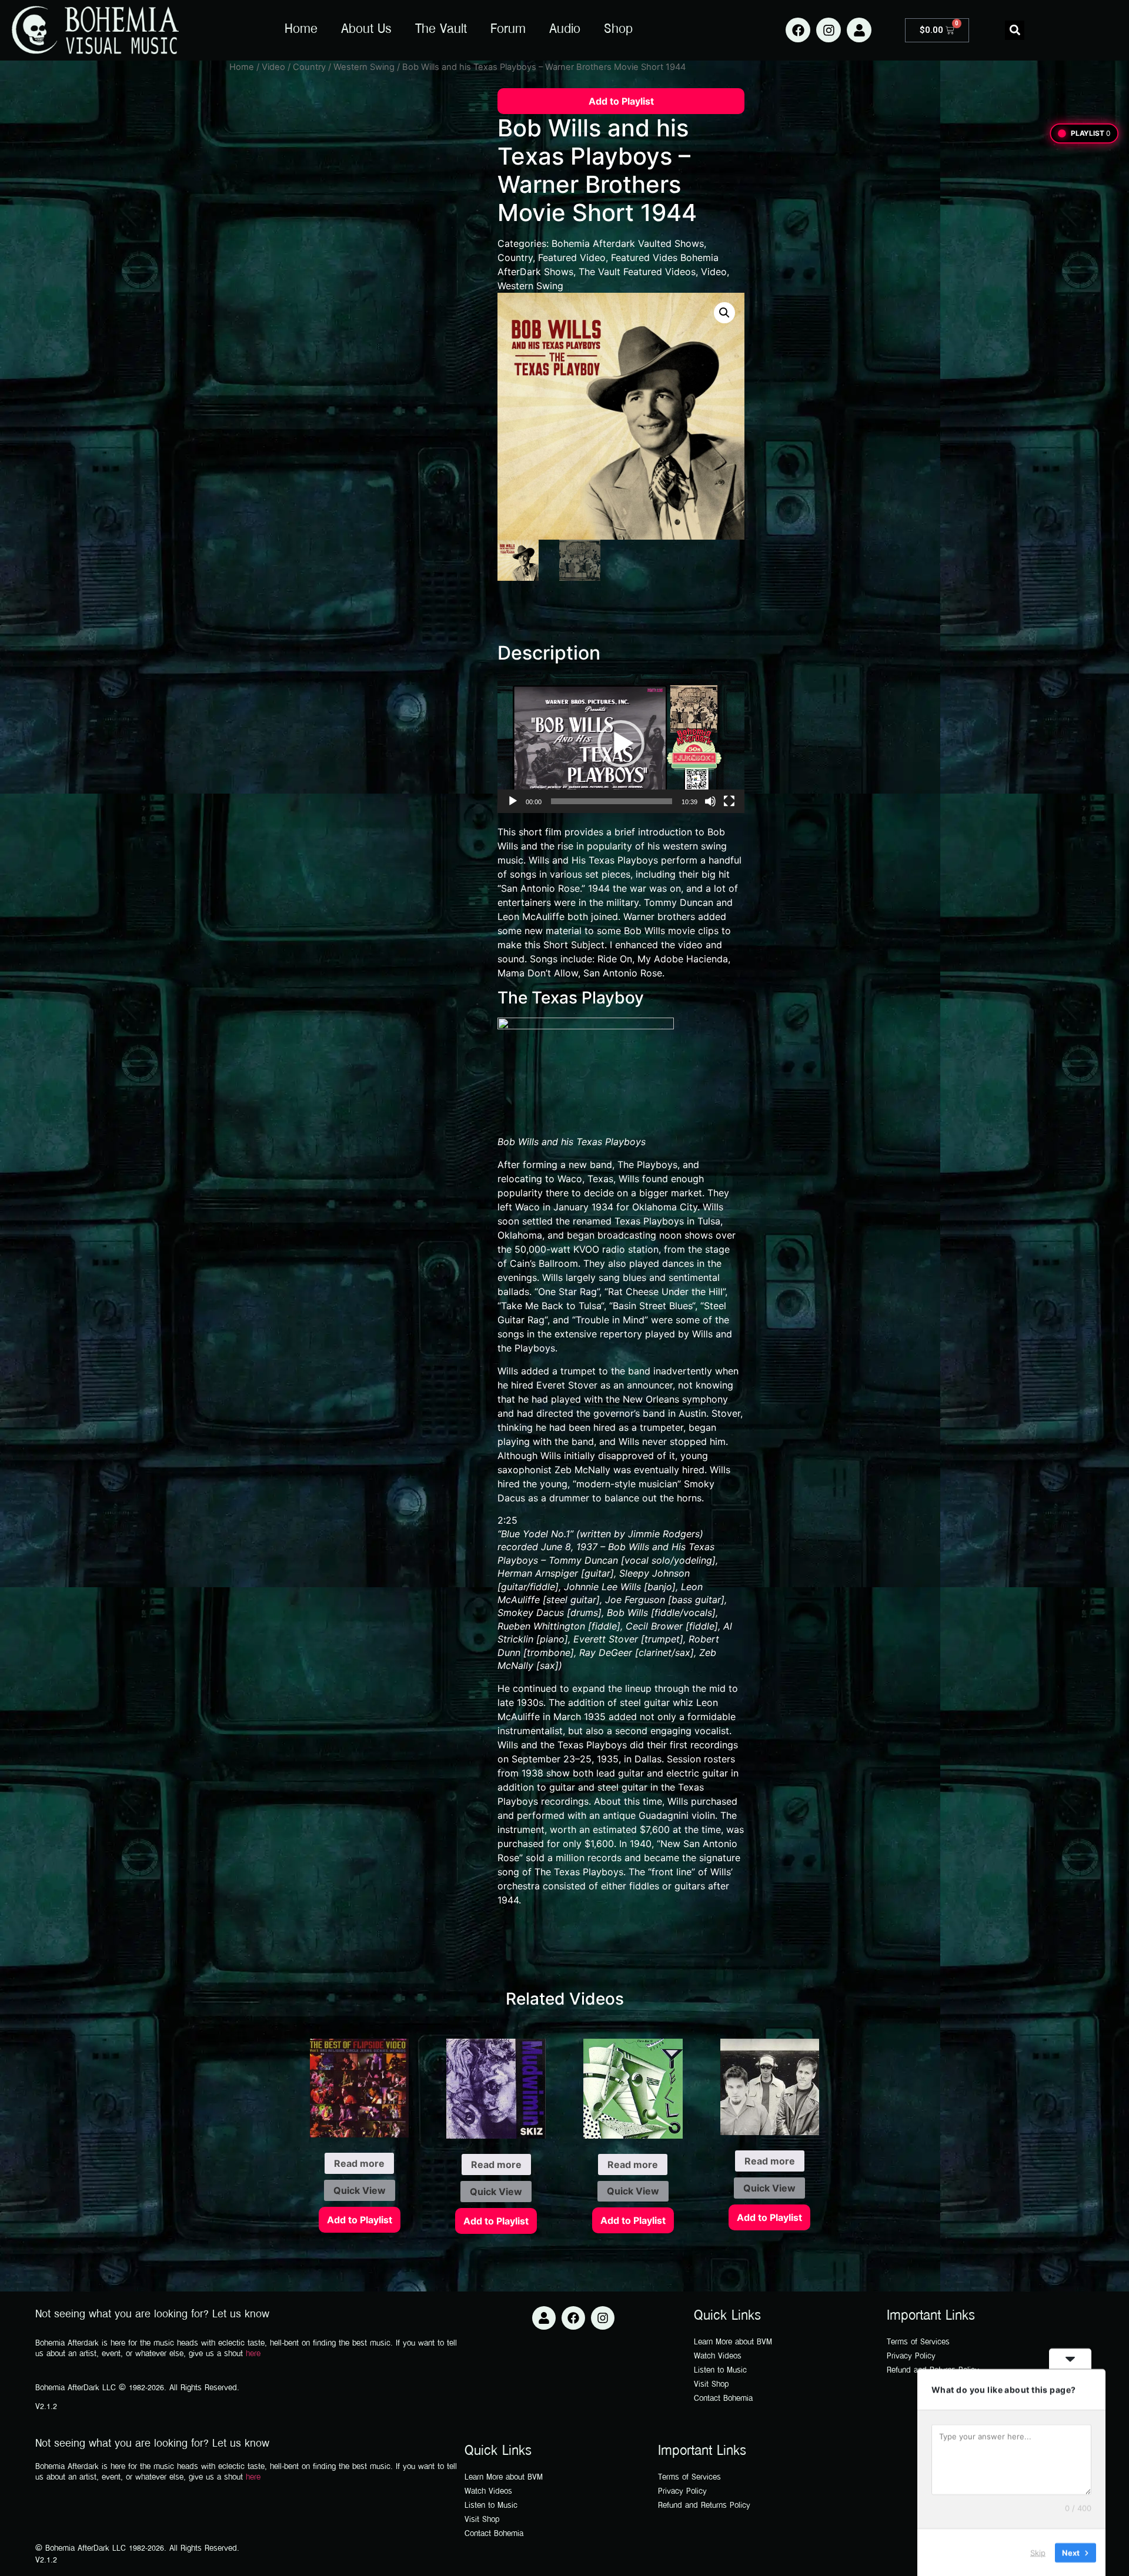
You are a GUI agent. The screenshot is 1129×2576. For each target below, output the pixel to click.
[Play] (513, 801)
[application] (621, 744)
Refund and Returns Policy (704, 2506)
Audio (565, 30)
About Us (366, 30)
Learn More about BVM (733, 2342)
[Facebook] (798, 30)
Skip (1038, 2552)
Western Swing (364, 67)
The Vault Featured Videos (637, 272)
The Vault (441, 30)
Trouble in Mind (610, 1320)
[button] (1015, 30)
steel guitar (645, 1702)
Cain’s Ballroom (544, 1263)
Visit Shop (712, 2385)
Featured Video (572, 257)
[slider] (612, 801)
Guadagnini (664, 1815)
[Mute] (710, 801)
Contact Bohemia (723, 2399)
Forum (508, 30)
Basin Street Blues (652, 1306)
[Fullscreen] (729, 801)
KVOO (586, 1249)
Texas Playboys (611, 1142)
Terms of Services (918, 2342)
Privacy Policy (911, 2356)
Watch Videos (718, 2356)
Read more (359, 2163)
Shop (618, 30)
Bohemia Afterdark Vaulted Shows (628, 243)
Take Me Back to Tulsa (551, 1306)
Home (301, 30)
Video (273, 67)
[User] (859, 30)
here (253, 2354)
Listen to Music (720, 2371)
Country (309, 67)
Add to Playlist (621, 101)
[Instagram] (829, 30)
